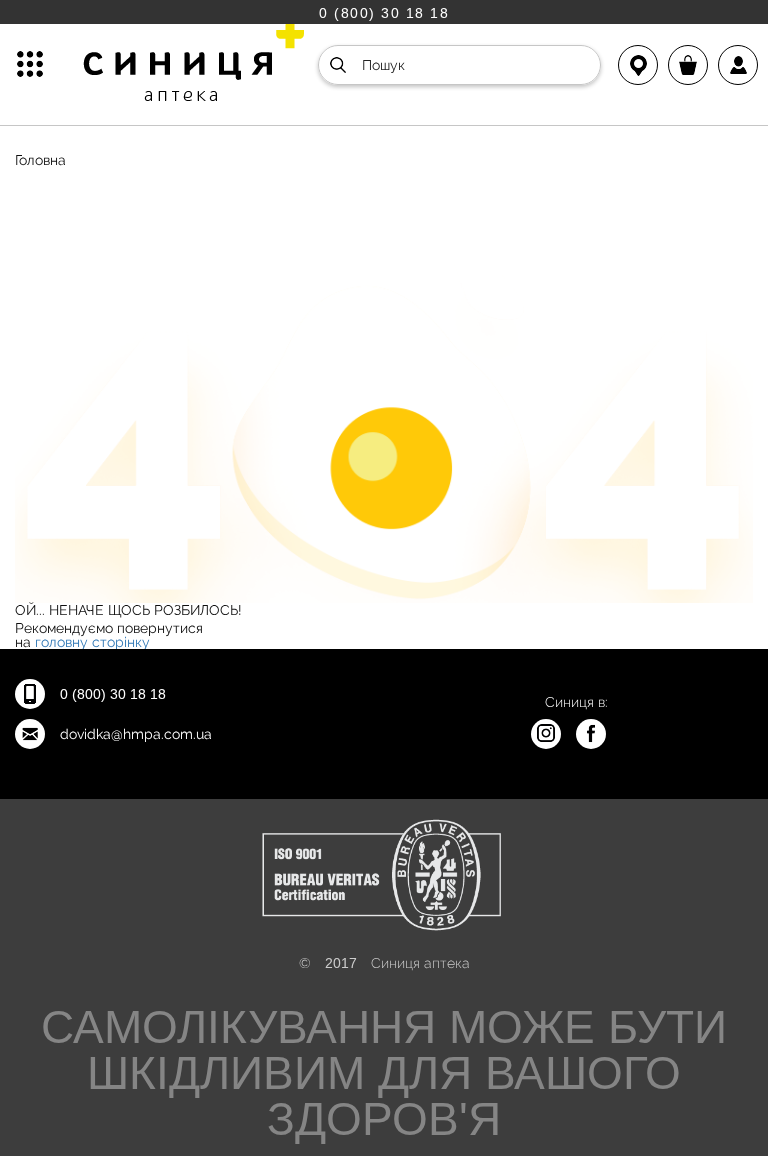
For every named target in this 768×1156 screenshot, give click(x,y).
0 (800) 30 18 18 (384, 12)
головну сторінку (92, 642)
